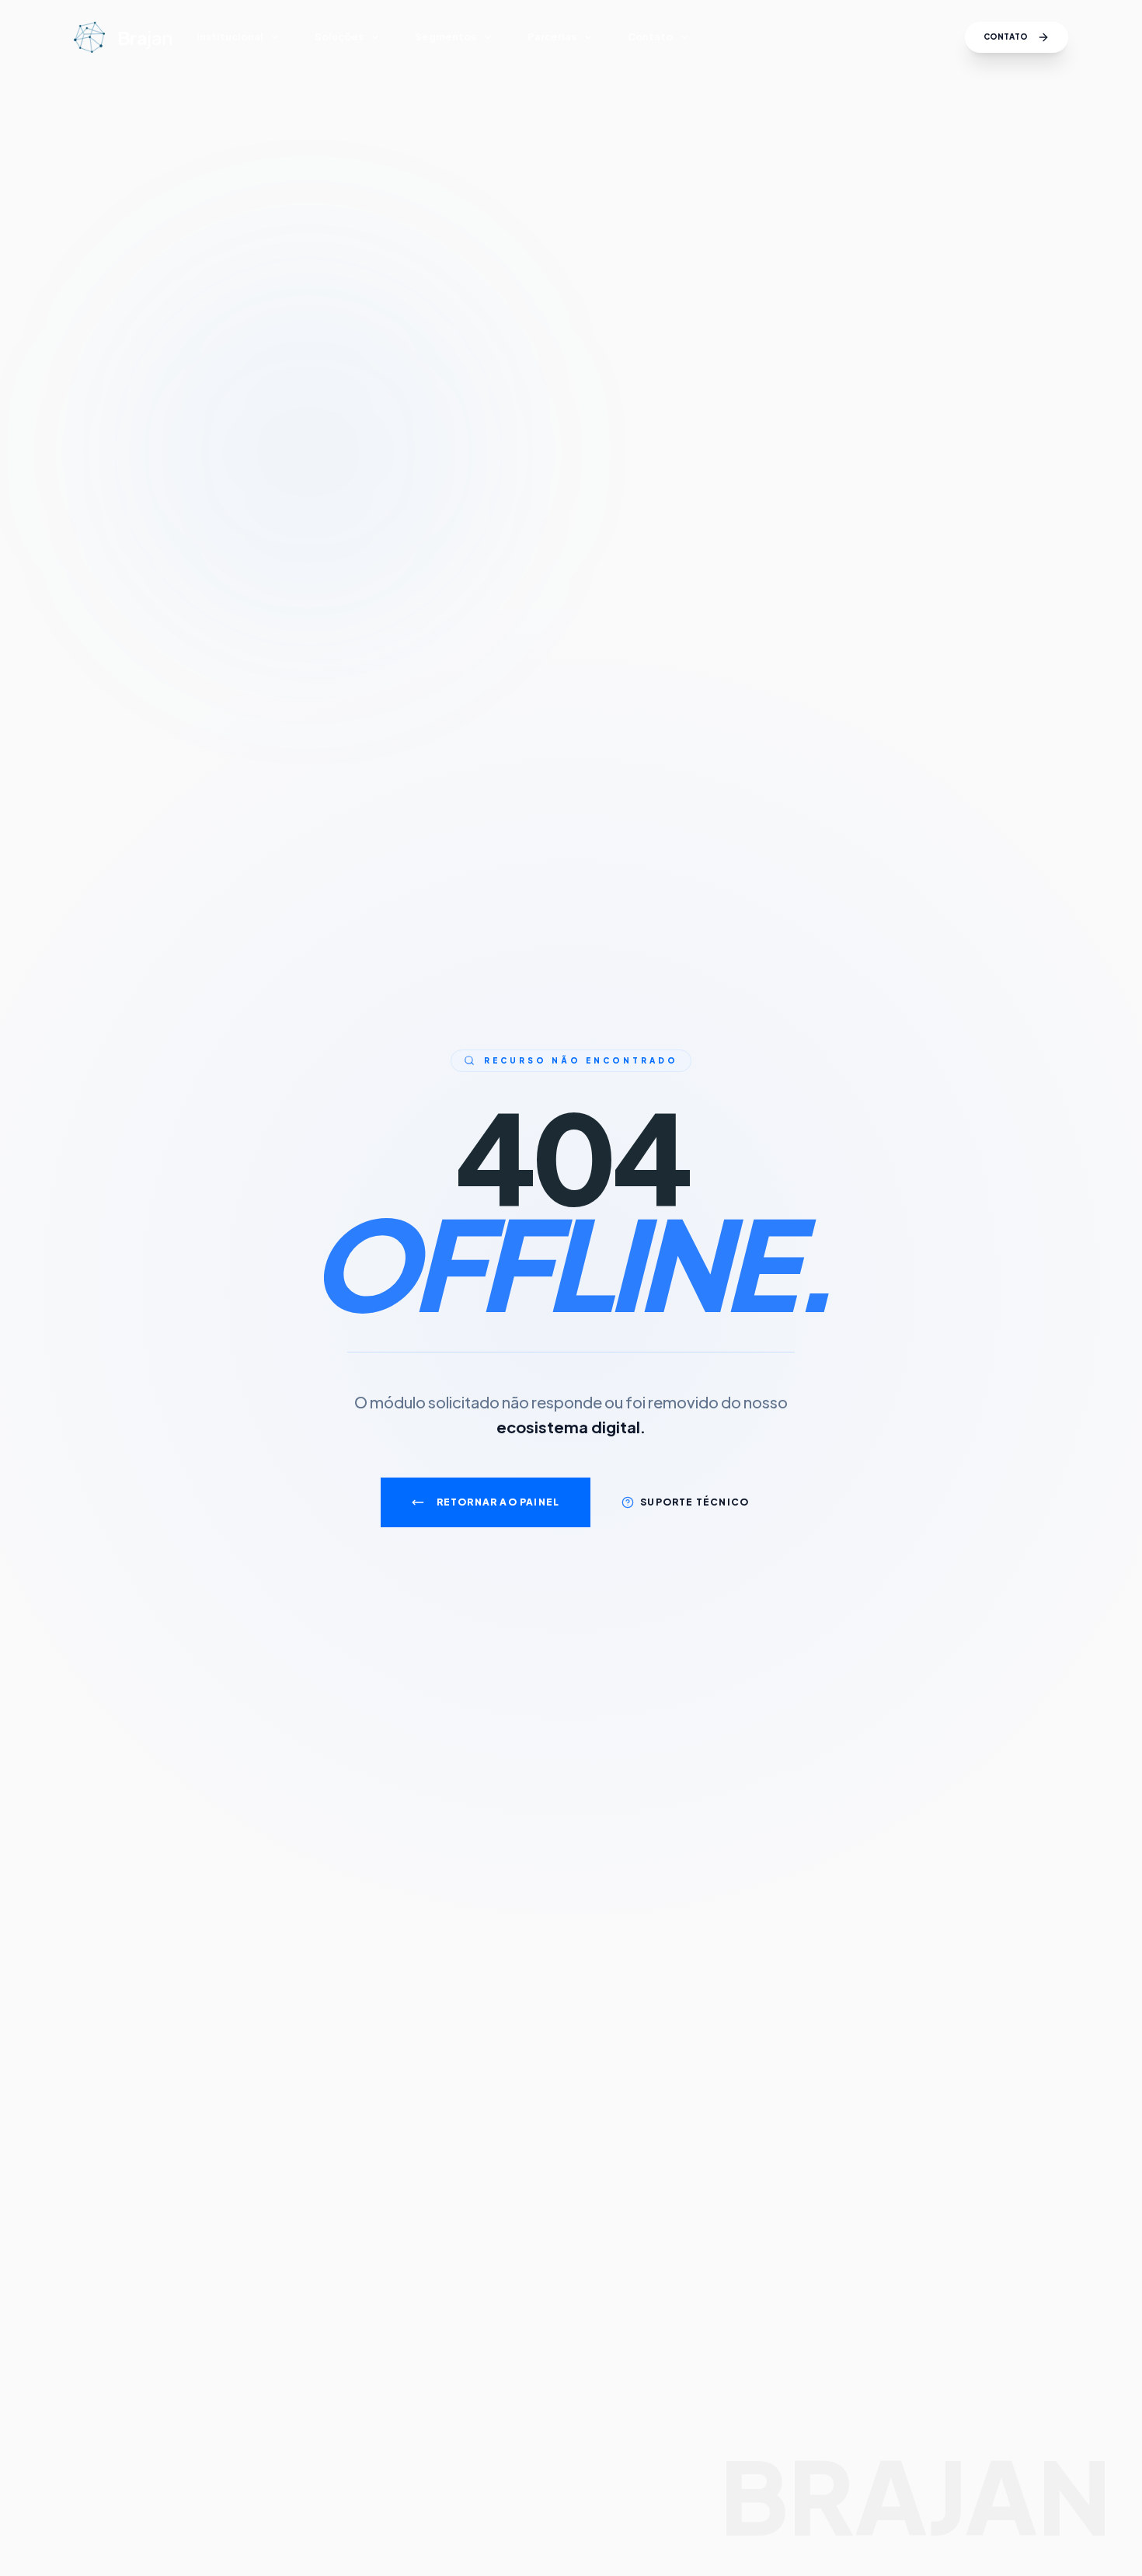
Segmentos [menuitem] (446, 37)
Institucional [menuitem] (230, 37)
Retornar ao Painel (498, 1502)
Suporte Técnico (695, 1502)
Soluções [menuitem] (339, 37)
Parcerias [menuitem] (552, 37)
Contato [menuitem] (650, 37)
